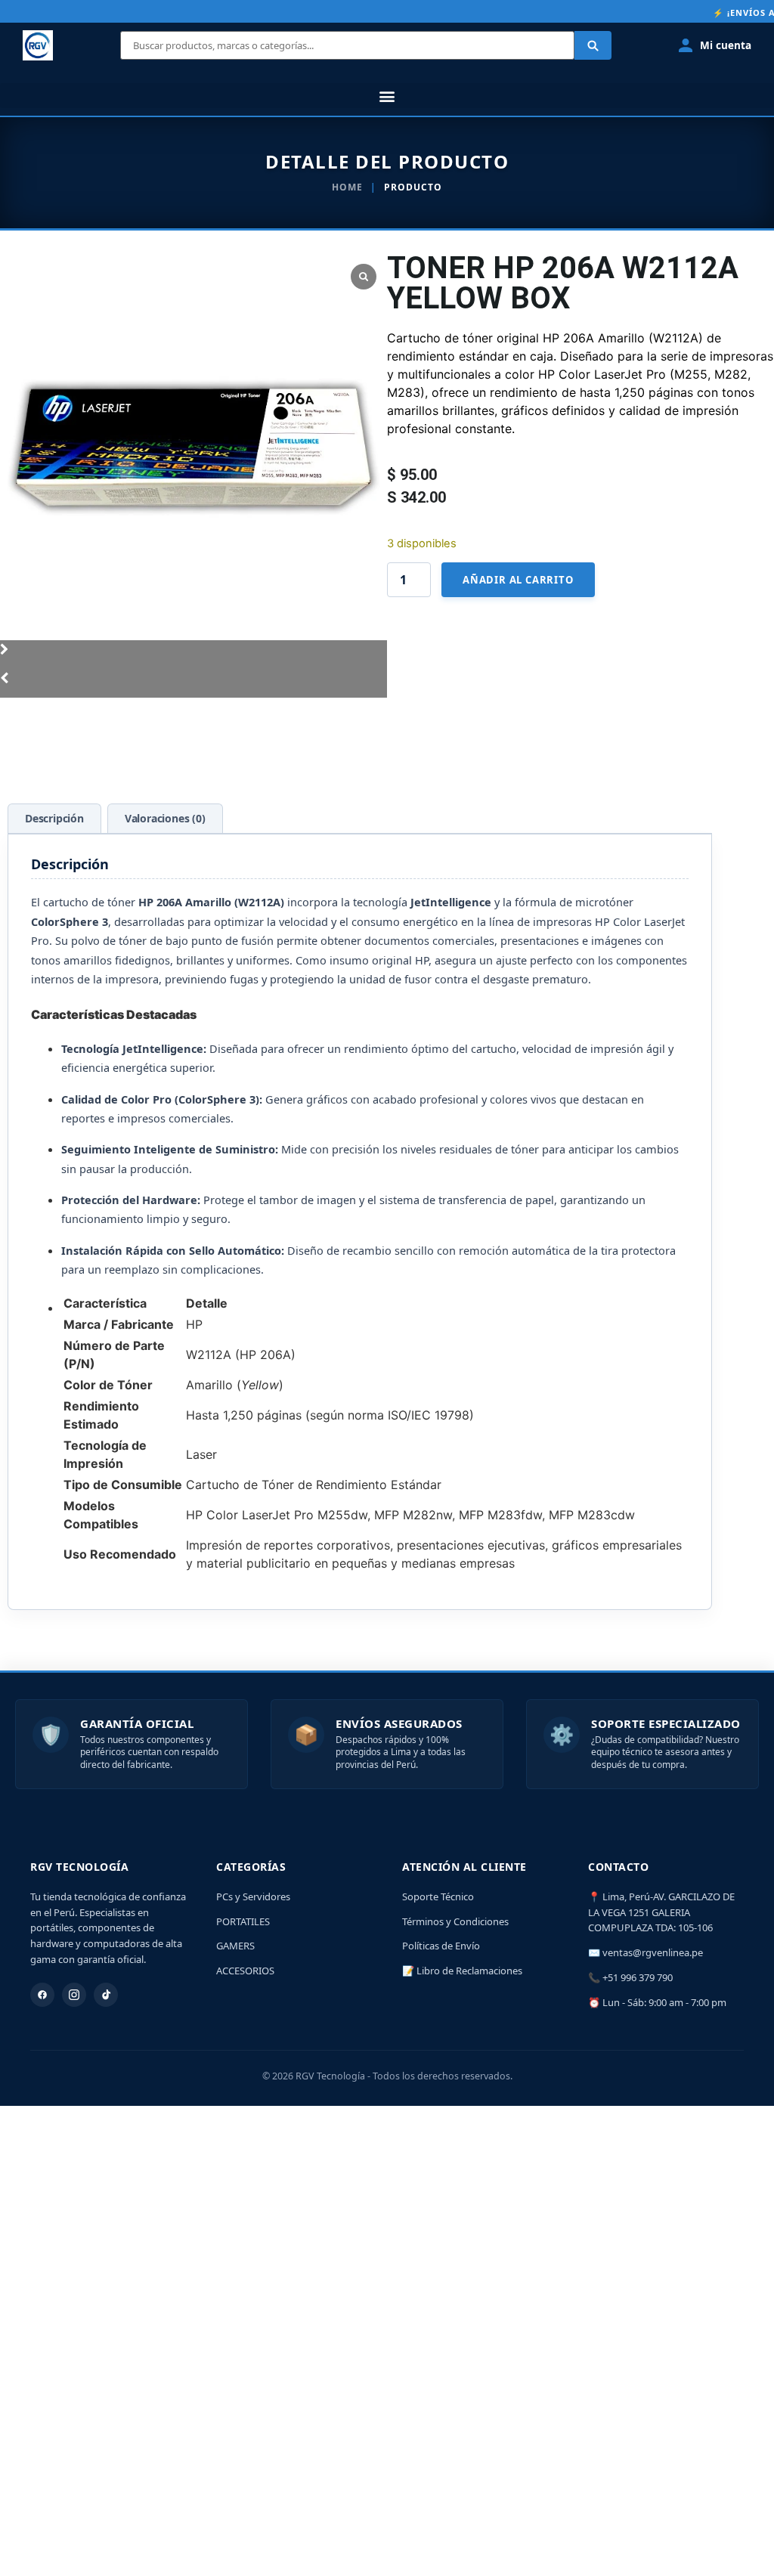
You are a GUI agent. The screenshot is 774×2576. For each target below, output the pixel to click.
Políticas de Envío (441, 1946)
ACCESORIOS (245, 1971)
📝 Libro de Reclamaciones (462, 1971)
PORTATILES (243, 1921)
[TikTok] (106, 1995)
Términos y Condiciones (455, 1921)
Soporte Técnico (438, 1896)
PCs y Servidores (253, 1896)
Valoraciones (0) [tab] (165, 818)
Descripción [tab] (54, 818)
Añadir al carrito (518, 580)
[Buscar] (593, 45)
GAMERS (235, 1946)
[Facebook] (42, 1995)
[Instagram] (74, 1995)
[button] (387, 96)
